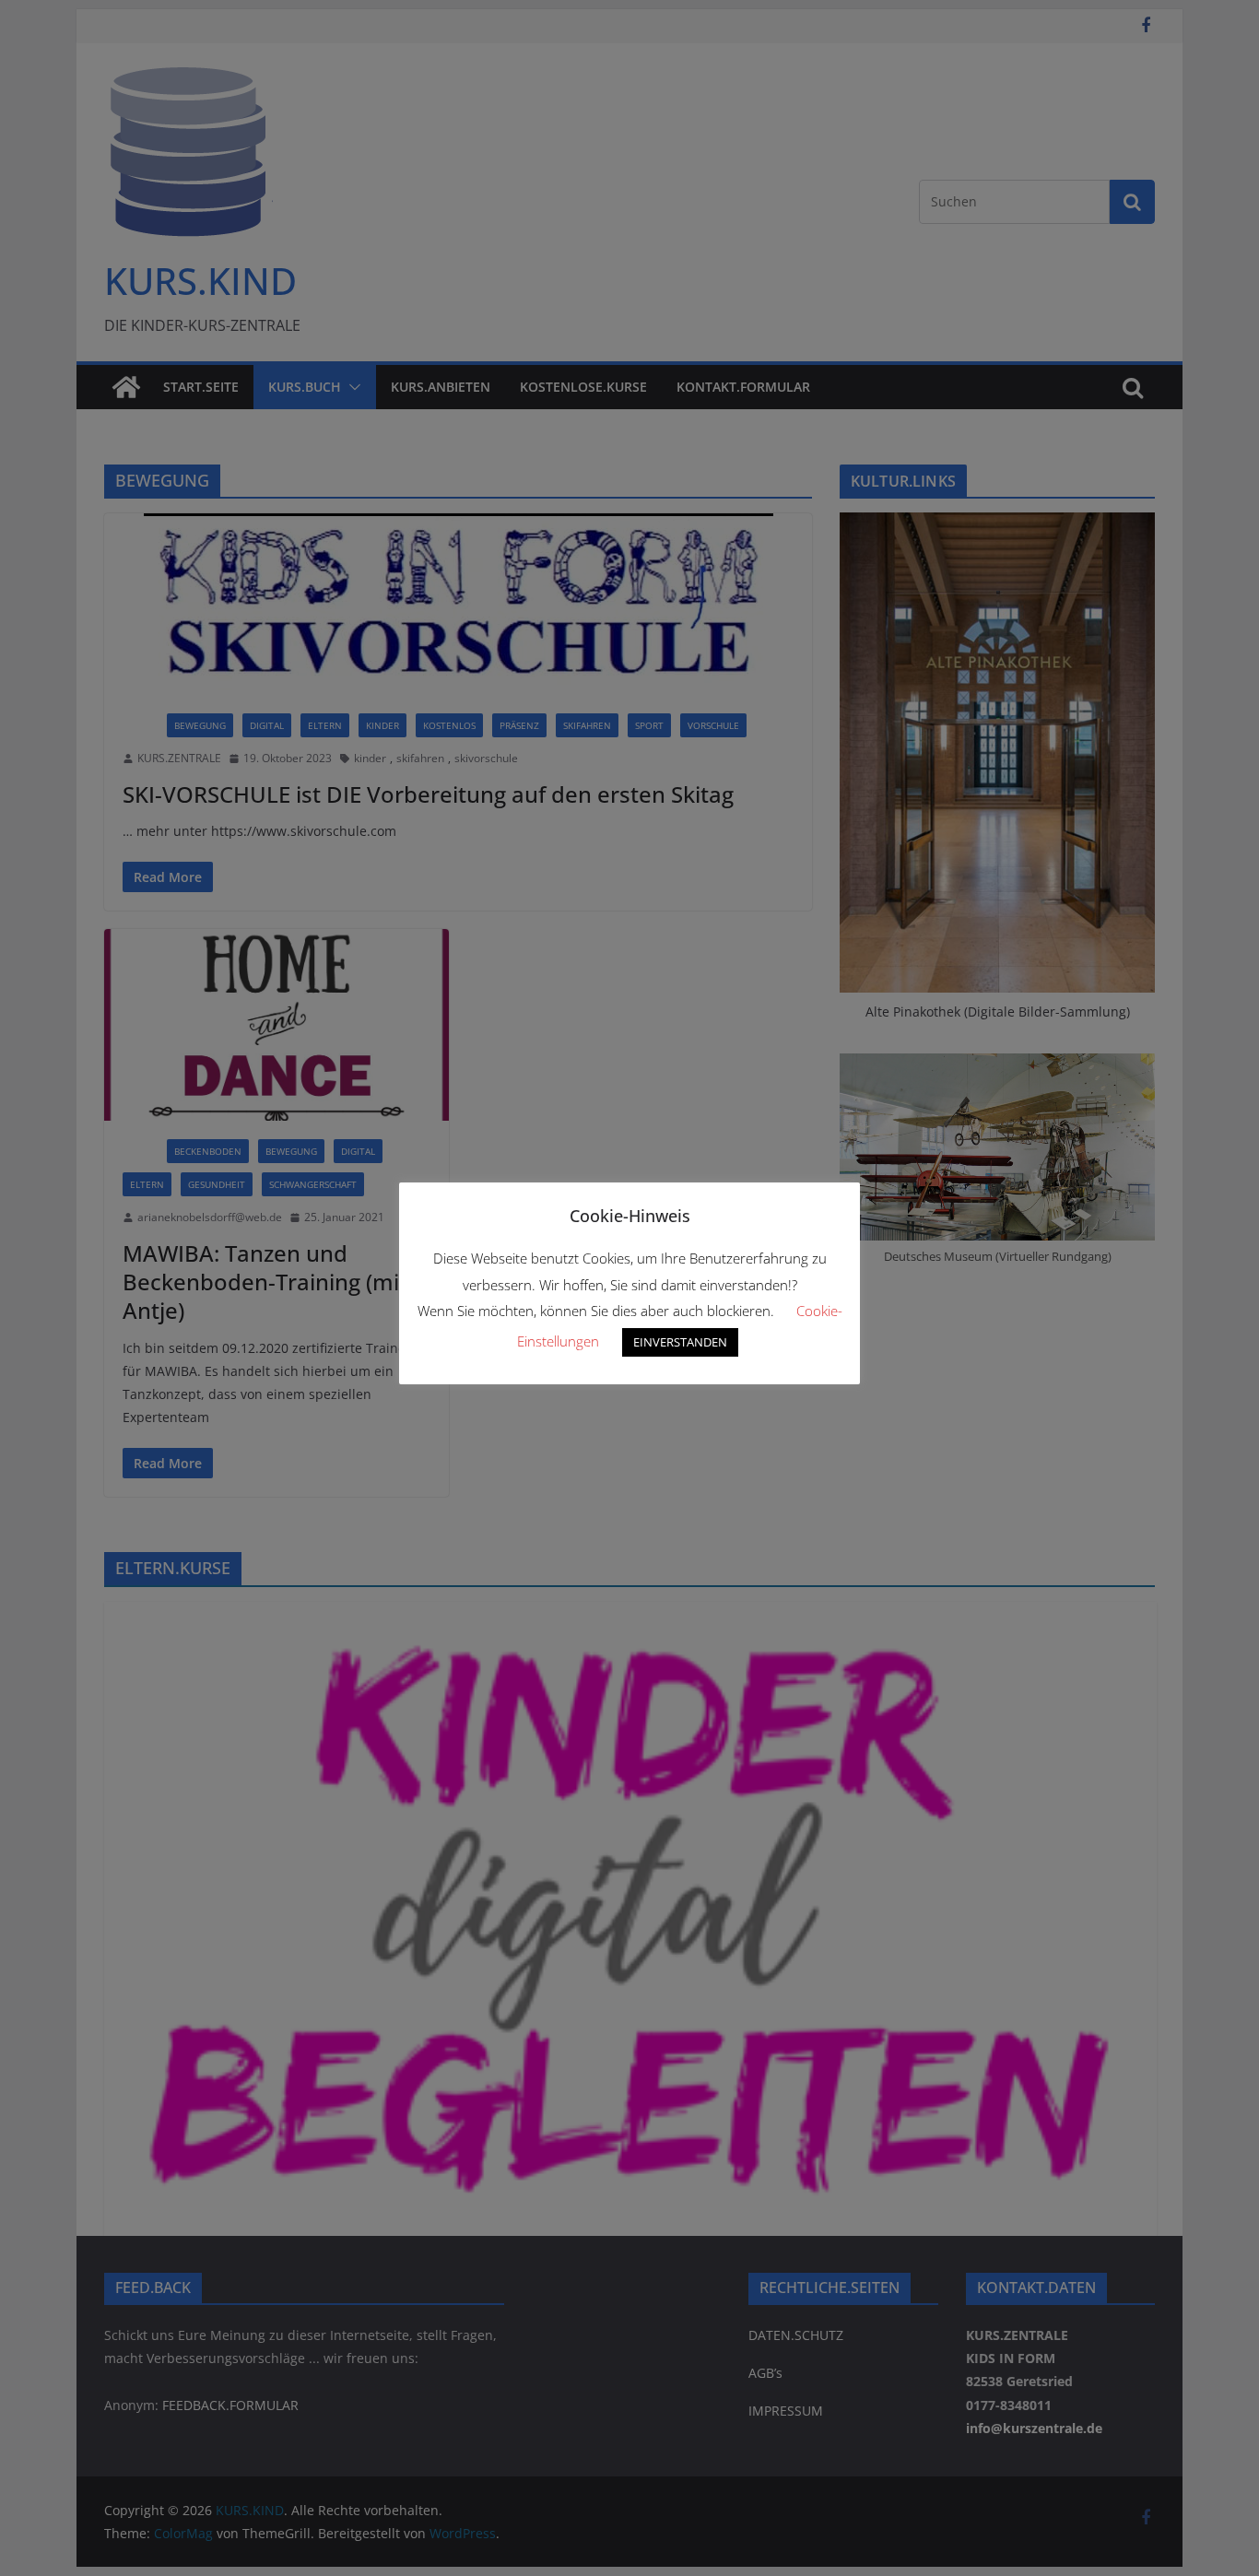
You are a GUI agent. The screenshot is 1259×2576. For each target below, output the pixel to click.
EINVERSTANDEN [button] (680, 1342)
